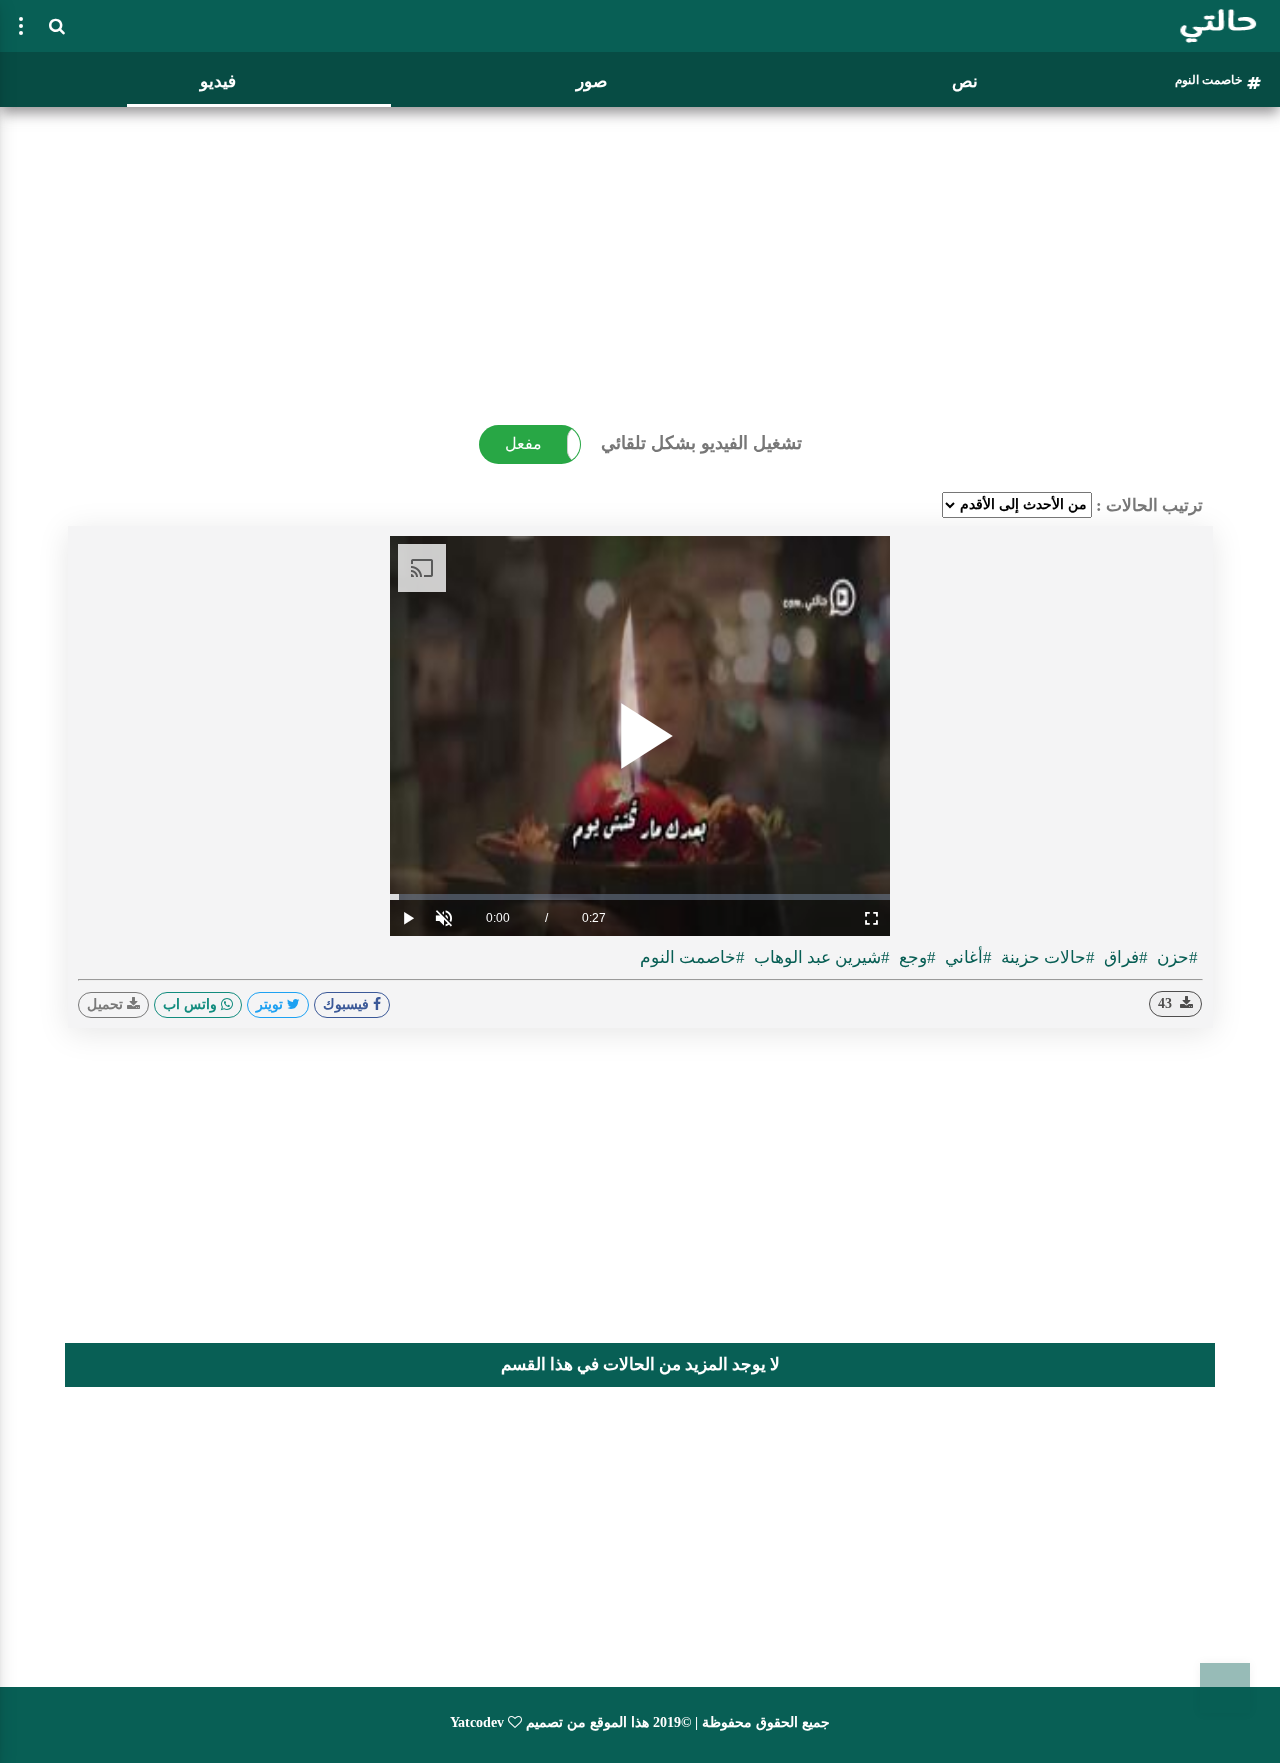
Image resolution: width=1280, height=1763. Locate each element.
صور (591, 81)
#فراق (1124, 957)
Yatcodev (477, 1722)
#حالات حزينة (1046, 957)
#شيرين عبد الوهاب (820, 957)
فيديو (218, 81)
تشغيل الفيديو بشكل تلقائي (701, 443)
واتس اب (192, 1004)
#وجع (915, 957)
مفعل (523, 443)
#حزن (1175, 957)
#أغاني (966, 957)
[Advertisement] (640, 255)
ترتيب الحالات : (1149, 505)
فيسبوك (348, 1004)
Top (1225, 1688)
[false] (21, 26)
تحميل (107, 1004)
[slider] (640, 897)
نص (965, 81)
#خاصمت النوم (692, 957)
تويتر (271, 1004)
